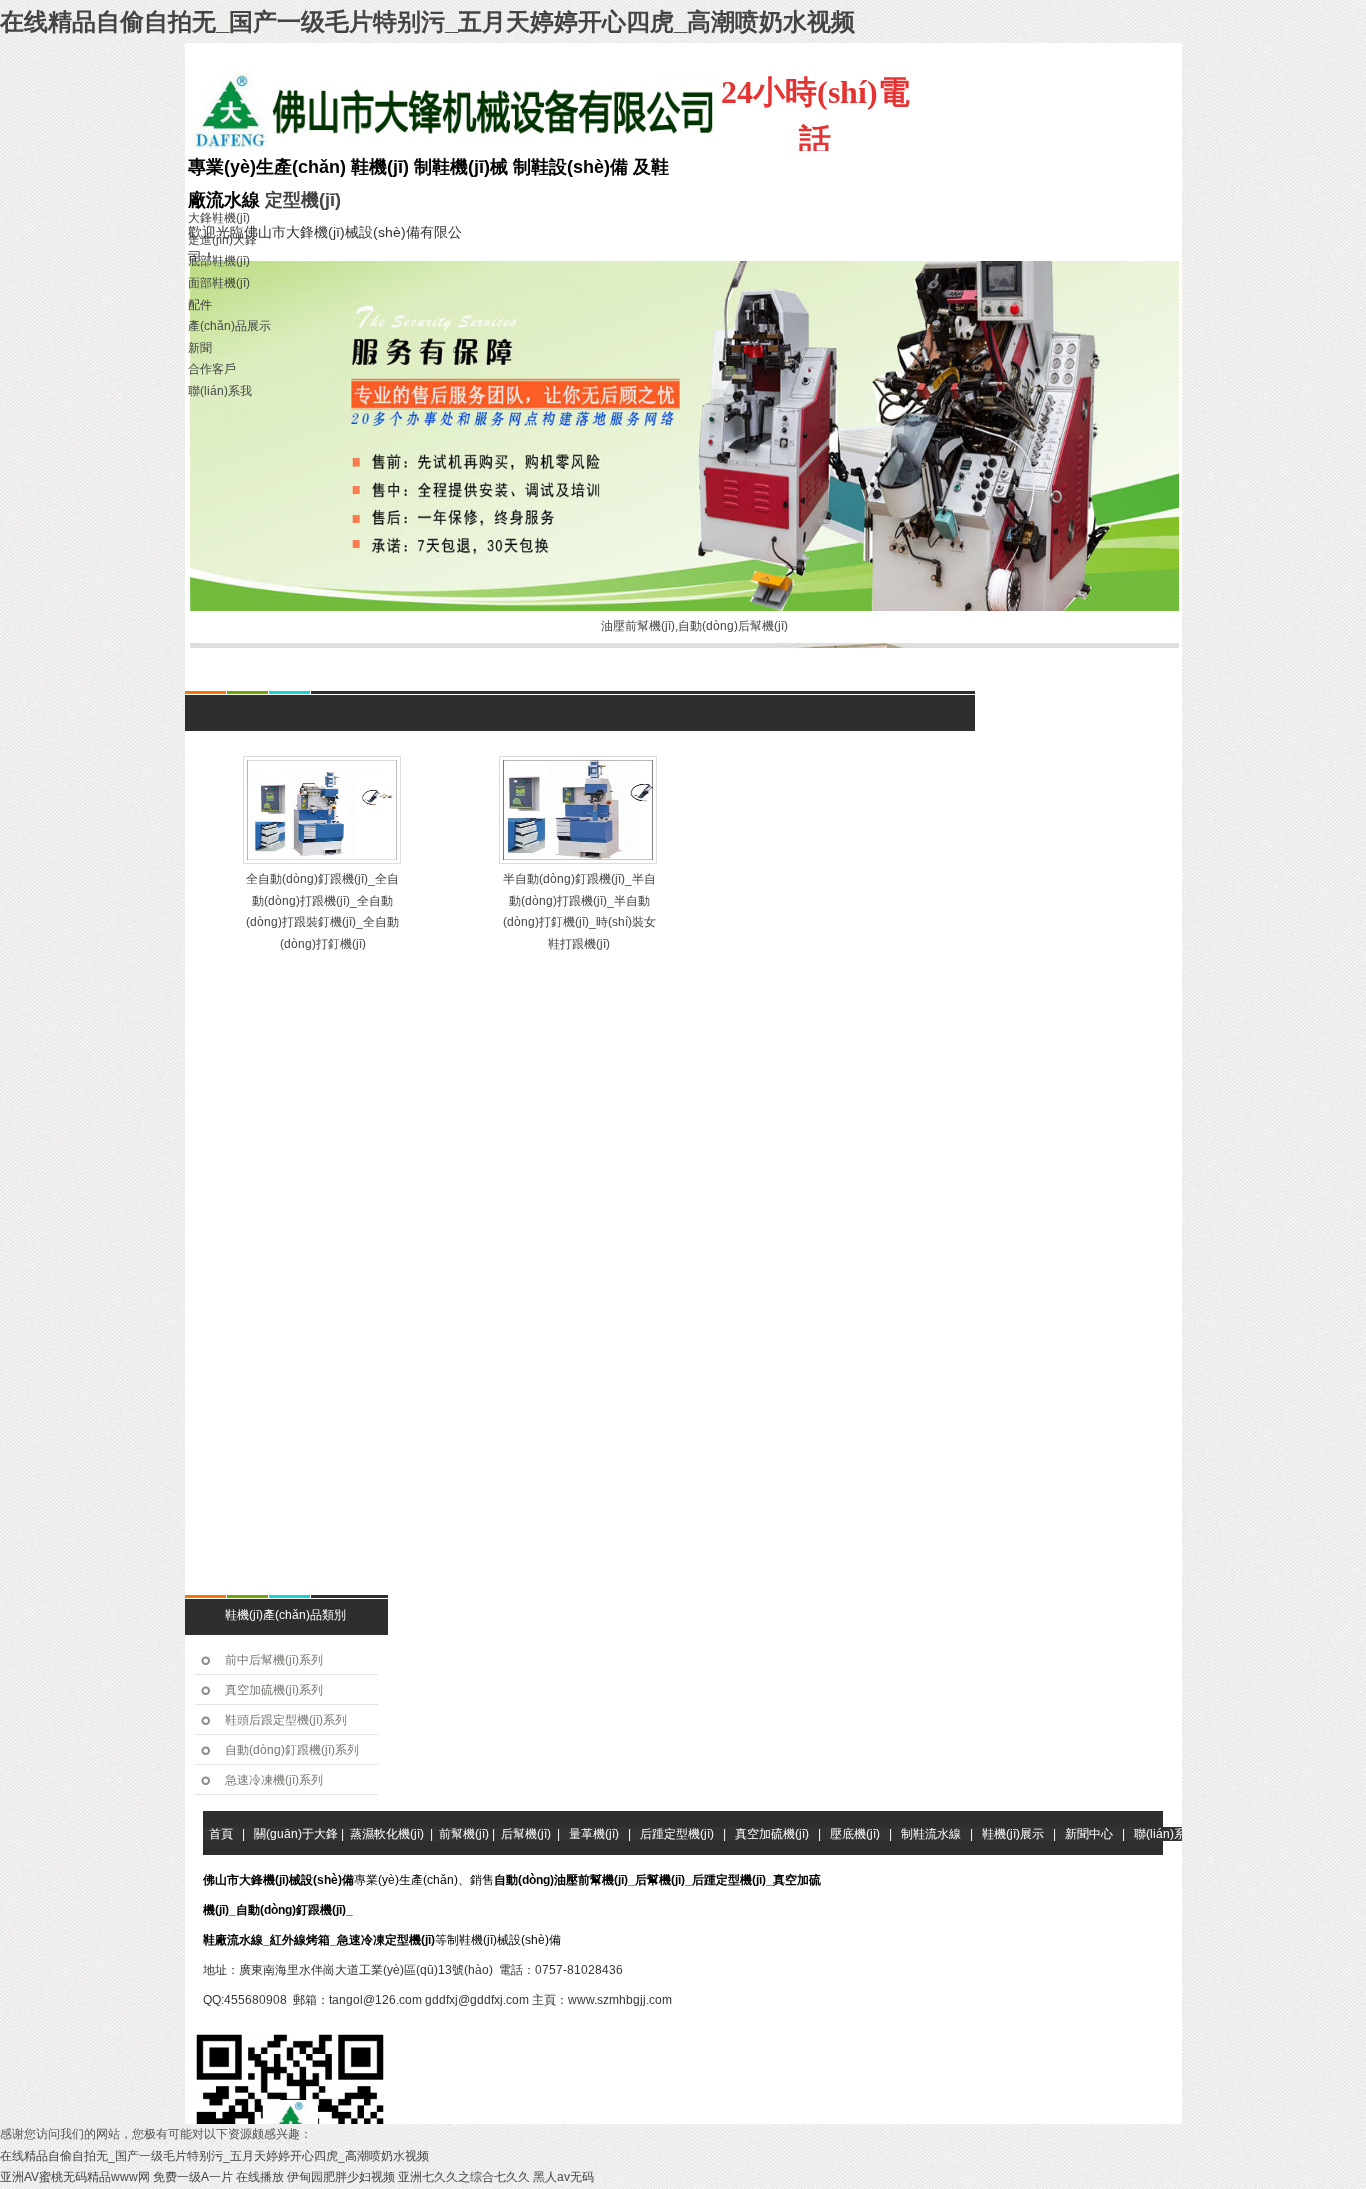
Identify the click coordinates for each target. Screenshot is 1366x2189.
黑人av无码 (563, 2177)
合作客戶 (212, 369)
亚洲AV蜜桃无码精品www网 (75, 2177)
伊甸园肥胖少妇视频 (341, 2177)
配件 (200, 305)
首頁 (308, 678)
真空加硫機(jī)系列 (274, 1690)
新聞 (200, 348)
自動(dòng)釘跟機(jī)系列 (292, 1750)
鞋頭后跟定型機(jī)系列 (286, 1720)
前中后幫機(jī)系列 (274, 1660)
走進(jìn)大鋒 (222, 240)
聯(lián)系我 (220, 391)
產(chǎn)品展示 (229, 326)
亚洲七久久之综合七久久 (464, 2177)
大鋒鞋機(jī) (219, 218)
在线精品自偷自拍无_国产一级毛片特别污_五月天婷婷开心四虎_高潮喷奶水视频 (427, 21)
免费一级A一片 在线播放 (218, 2177)
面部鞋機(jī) (219, 283)
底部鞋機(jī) (219, 261)
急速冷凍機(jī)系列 (274, 1780)
